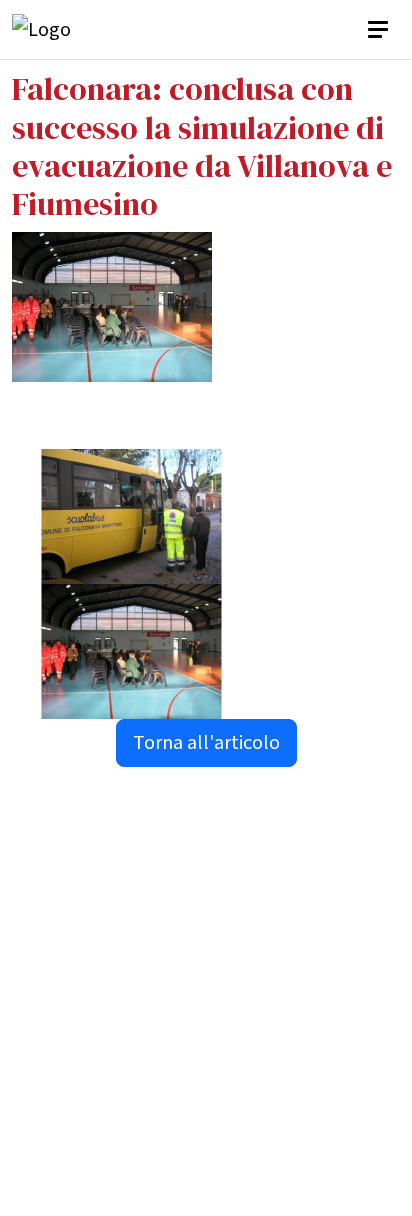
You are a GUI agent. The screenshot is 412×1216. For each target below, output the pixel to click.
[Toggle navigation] (380, 30)
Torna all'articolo (206, 743)
